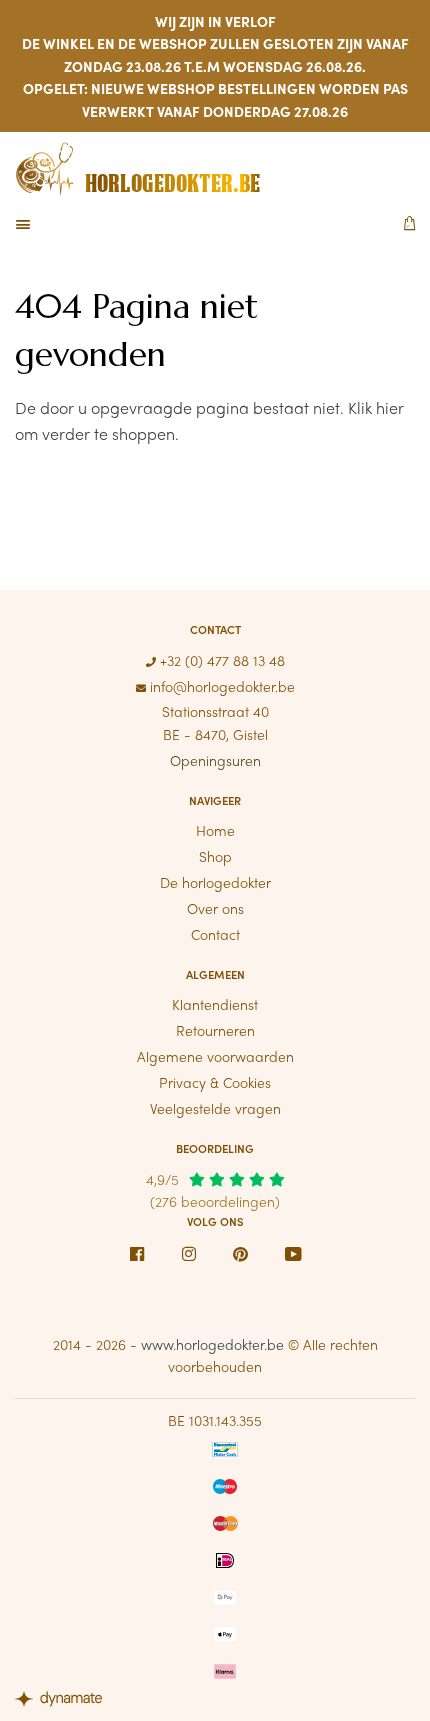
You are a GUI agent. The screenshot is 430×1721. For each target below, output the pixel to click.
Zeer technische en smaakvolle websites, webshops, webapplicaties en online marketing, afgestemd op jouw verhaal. (65, 1701)
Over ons (215, 908)
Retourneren (215, 1030)
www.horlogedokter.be (212, 1344)
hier (390, 407)
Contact (215, 934)
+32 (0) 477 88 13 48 (220, 660)
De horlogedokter (215, 882)
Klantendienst (215, 1004)
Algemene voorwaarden (215, 1056)
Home (215, 830)
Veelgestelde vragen (215, 1108)
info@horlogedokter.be (220, 686)
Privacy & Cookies (215, 1082)
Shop (215, 856)
